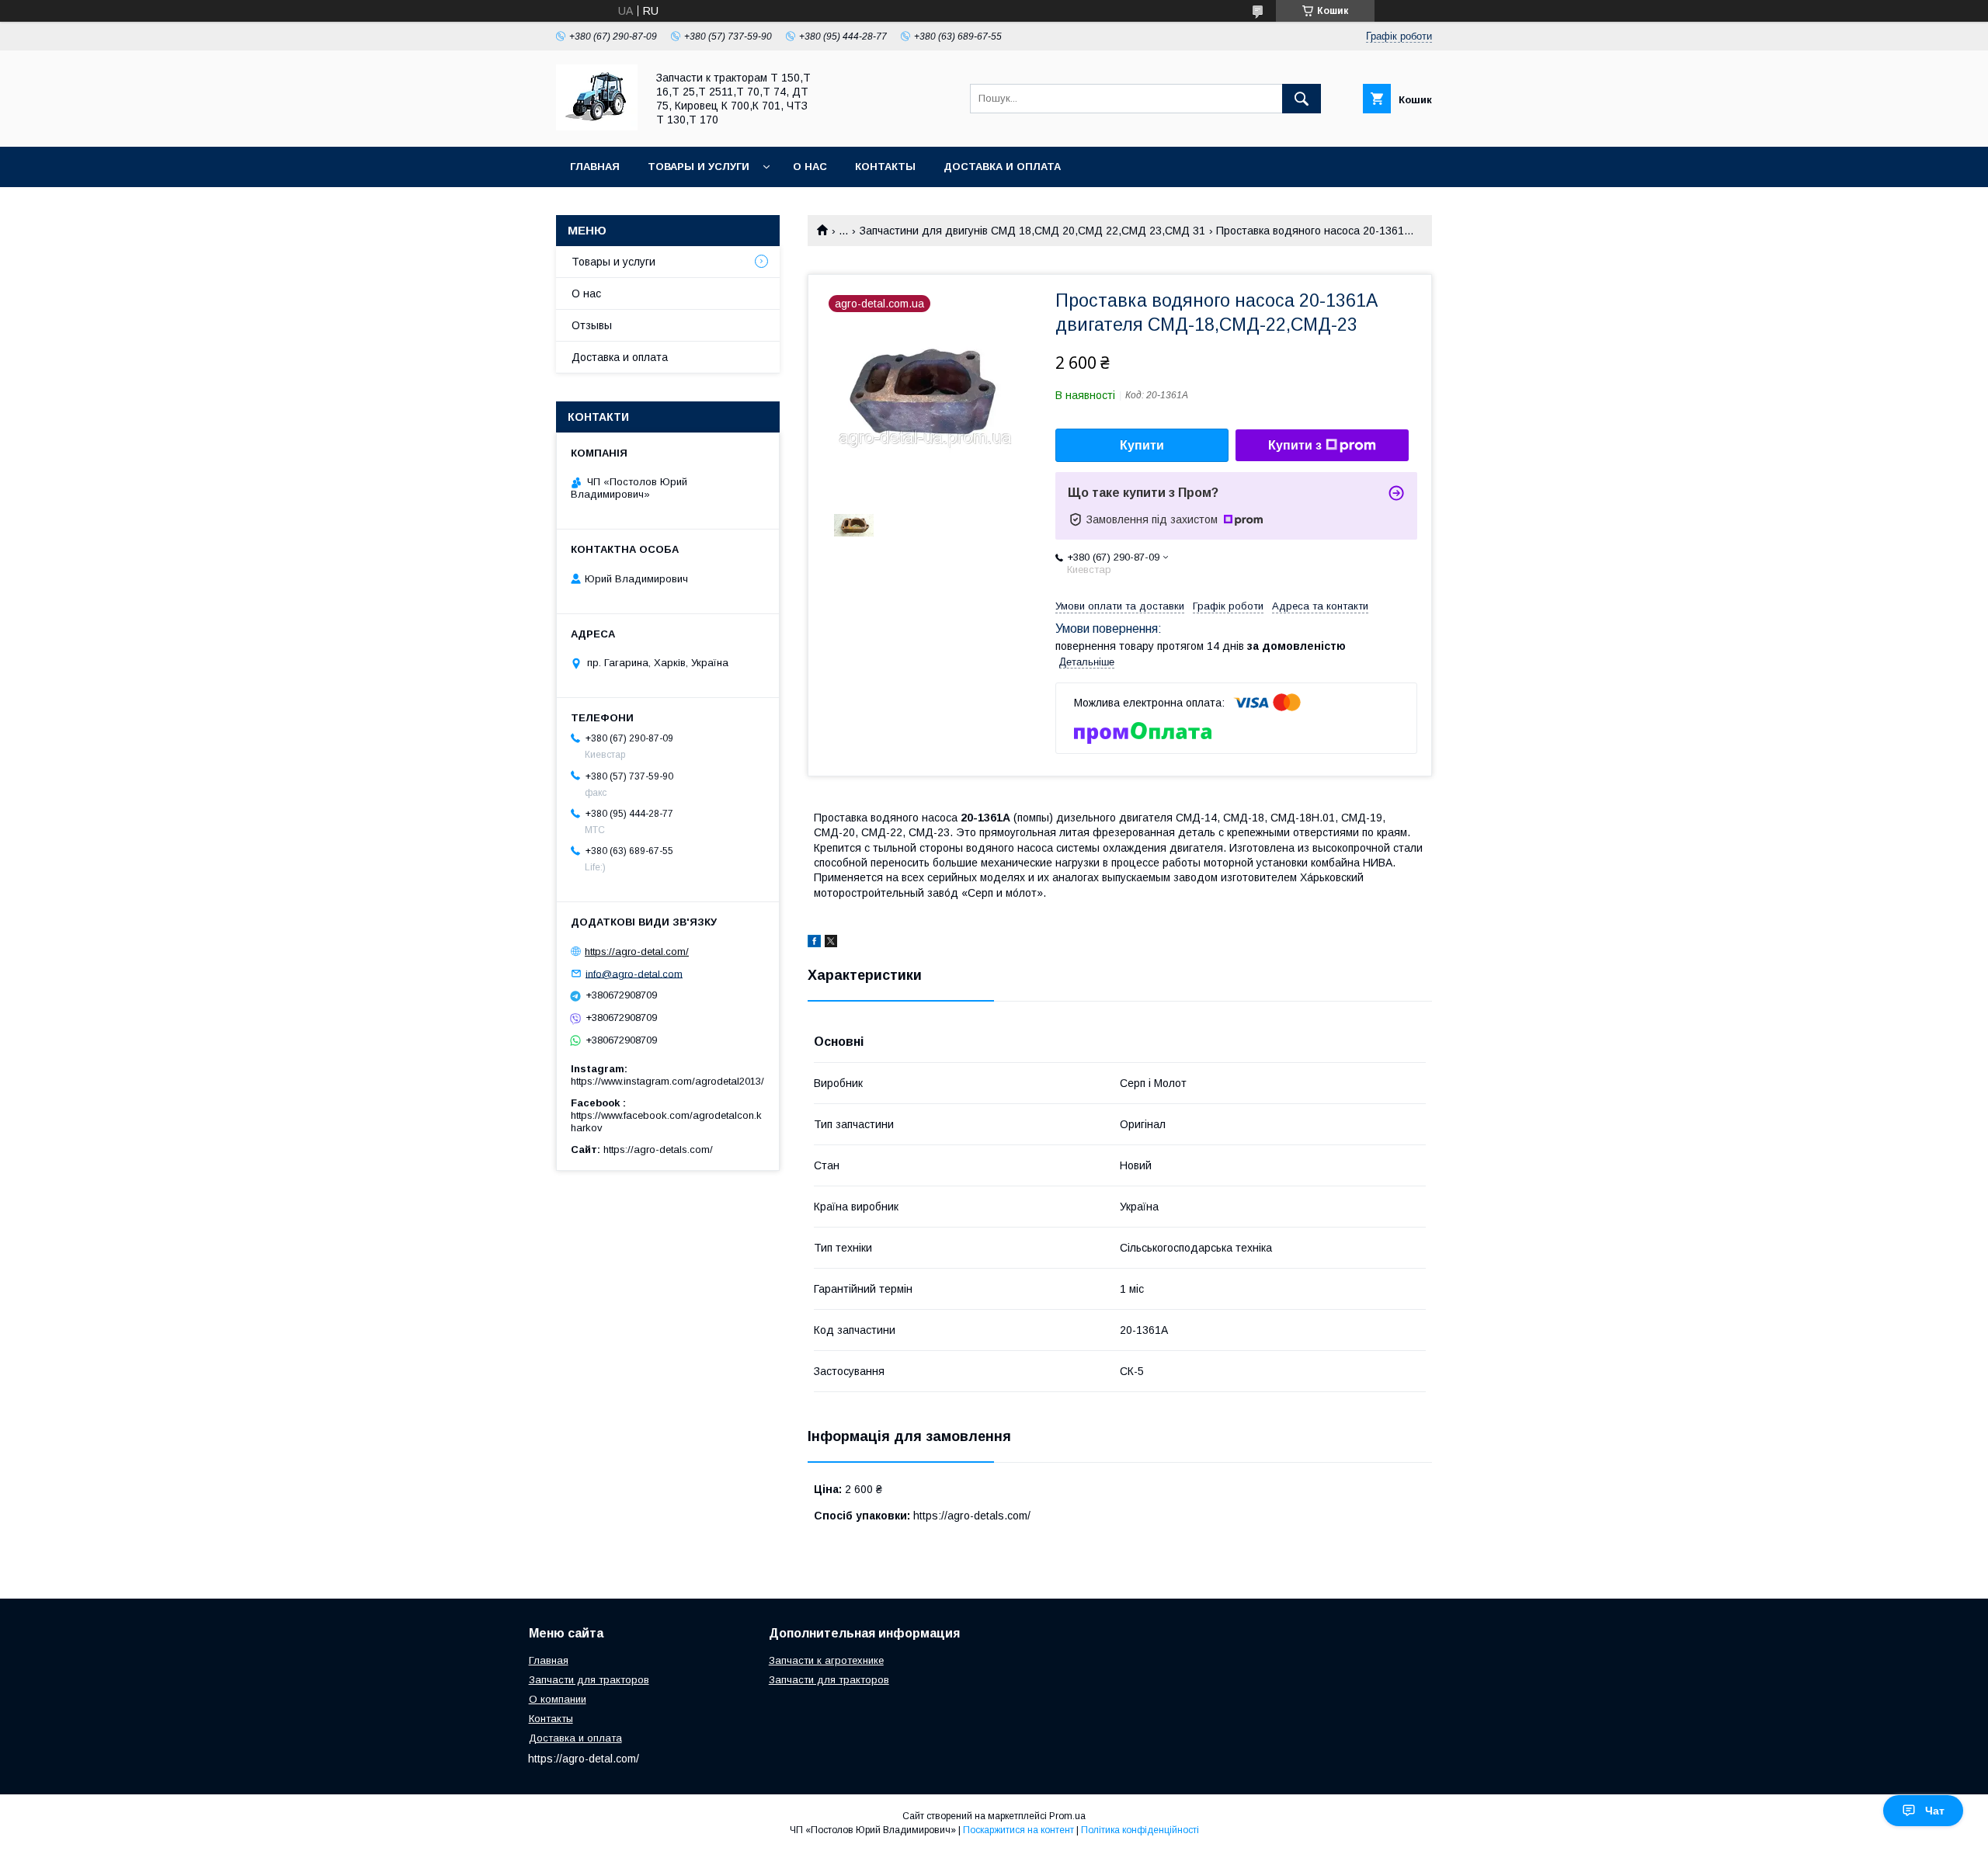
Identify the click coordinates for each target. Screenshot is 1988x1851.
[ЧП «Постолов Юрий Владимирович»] (597, 127)
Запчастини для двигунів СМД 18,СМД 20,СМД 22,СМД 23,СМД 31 (1032, 231)
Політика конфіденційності (1140, 1830)
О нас (810, 167)
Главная (595, 167)
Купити (1142, 445)
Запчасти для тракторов (589, 1680)
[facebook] (814, 943)
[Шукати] (1302, 99)
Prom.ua (1067, 1816)
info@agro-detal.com (634, 973)
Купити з (1295, 445)
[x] (831, 943)
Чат (1935, 1811)
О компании (558, 1699)
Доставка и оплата (1002, 167)
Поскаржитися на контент (1018, 1830)
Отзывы (592, 325)
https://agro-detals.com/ (658, 1149)
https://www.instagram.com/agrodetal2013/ (667, 1081)
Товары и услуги (699, 167)
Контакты (885, 167)
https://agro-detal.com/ (637, 952)
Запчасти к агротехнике (826, 1660)
